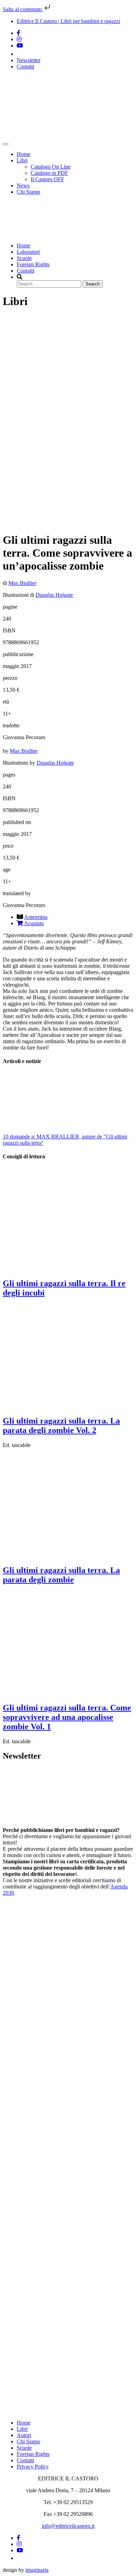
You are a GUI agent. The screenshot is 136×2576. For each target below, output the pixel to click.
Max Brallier (22, 583)
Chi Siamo (28, 192)
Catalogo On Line (51, 167)
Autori (24, 2435)
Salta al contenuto (23, 9)
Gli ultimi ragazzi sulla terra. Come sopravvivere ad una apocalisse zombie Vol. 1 (67, 1717)
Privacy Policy (33, 2467)
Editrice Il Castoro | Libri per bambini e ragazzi (68, 21)
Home (24, 154)
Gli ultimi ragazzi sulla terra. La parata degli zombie (61, 1575)
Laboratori (28, 252)
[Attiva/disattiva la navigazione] (6, 144)
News (23, 185)
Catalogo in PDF (49, 173)
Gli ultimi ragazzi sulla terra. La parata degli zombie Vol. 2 (61, 1426)
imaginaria (37, 2570)
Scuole (24, 258)
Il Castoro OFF (47, 179)
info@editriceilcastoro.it (68, 2526)
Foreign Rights (33, 264)
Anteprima (36, 917)
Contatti (25, 66)
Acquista (33, 923)
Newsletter (29, 60)
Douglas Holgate (54, 595)
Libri (22, 160)
